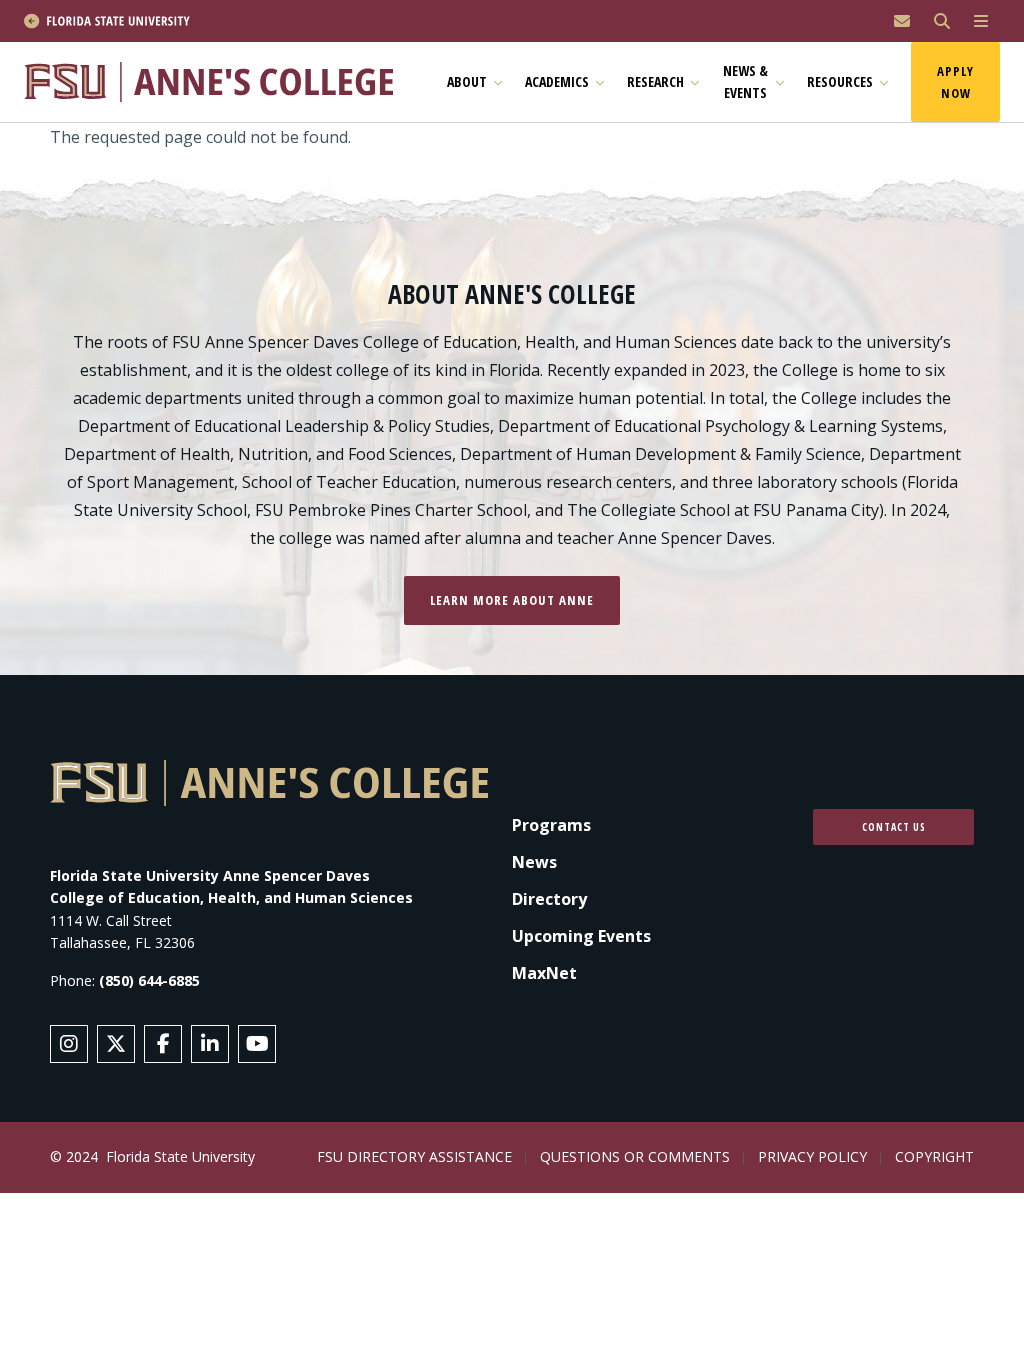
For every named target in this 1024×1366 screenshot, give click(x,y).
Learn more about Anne (512, 600)
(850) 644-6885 (149, 980)
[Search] (942, 21)
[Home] (217, 81)
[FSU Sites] (981, 21)
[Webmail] (902, 21)
